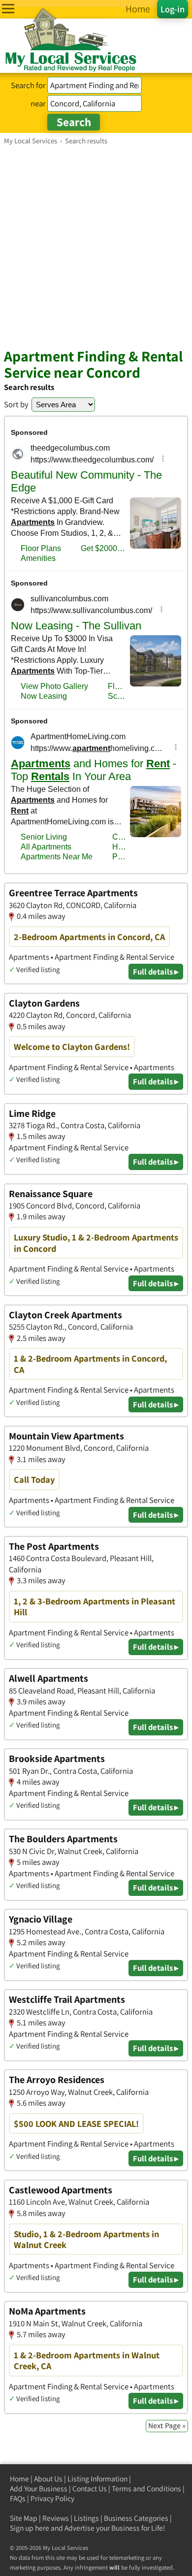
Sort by (16, 404)
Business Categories (136, 2518)
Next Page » (167, 2426)
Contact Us (90, 2489)
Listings (86, 2518)
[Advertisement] (96, 246)
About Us (48, 2479)
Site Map (24, 2518)
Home (19, 2479)
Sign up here (30, 2528)
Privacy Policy (52, 2498)
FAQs (18, 2498)
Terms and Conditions (146, 2489)
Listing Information (97, 2479)
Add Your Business (39, 2489)
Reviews (56, 2518)
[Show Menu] (8, 9)
